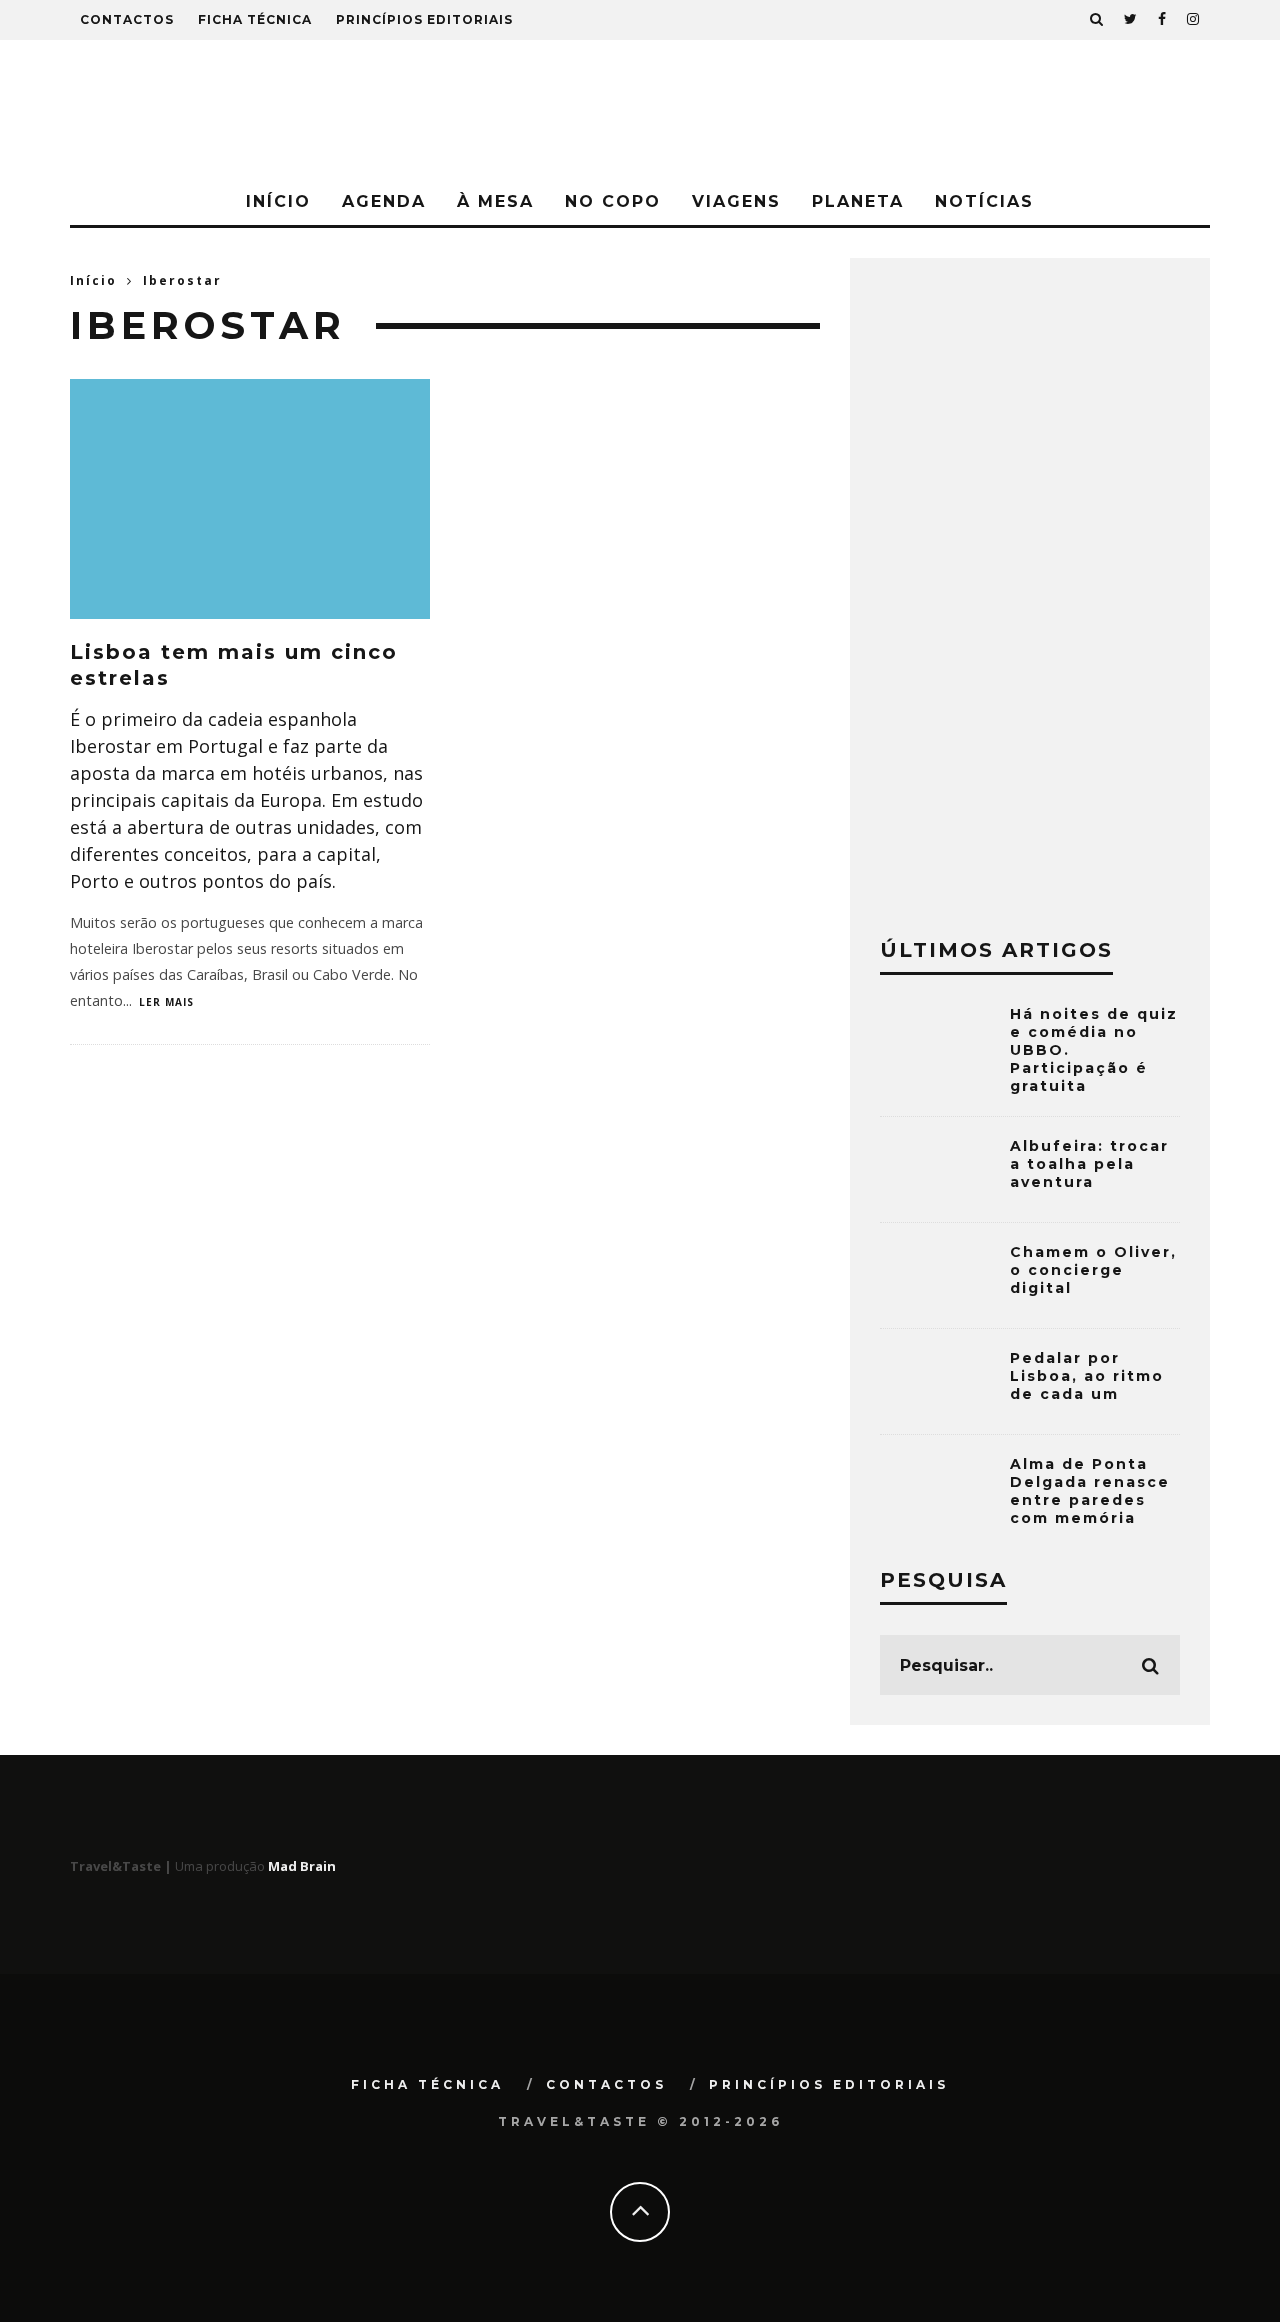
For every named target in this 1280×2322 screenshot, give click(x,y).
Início (278, 201)
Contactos (127, 19)
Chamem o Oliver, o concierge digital (1093, 1270)
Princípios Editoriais (424, 19)
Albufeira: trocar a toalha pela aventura (1089, 1164)
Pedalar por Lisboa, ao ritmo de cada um (1087, 1376)
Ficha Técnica (255, 19)
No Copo (613, 201)
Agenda (384, 201)
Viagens (736, 201)
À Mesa (495, 201)
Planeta (858, 201)
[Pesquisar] (1097, 20)
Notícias (984, 201)
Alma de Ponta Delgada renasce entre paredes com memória (1090, 1491)
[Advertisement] (1030, 588)
